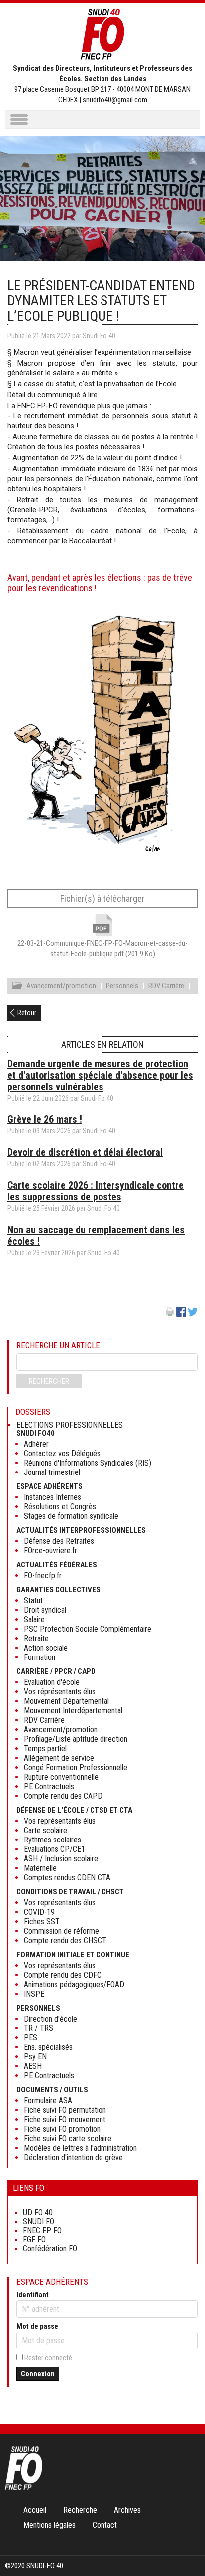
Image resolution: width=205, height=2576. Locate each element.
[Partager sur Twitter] (193, 1314)
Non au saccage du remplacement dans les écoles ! (96, 1235)
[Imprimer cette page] (170, 1314)
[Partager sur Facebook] (181, 1314)
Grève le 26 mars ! (45, 1119)
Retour (27, 1013)
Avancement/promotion (61, 986)
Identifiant (33, 2295)
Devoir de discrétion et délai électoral (85, 1152)
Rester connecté (48, 2358)
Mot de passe (37, 2326)
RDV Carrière (166, 986)
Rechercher (49, 1381)
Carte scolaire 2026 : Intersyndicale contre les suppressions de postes (96, 1191)
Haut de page (187, 2548)
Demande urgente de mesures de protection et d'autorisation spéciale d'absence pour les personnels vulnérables (100, 1075)
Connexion (38, 2374)
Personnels (122, 986)
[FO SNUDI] (24, 2487)
